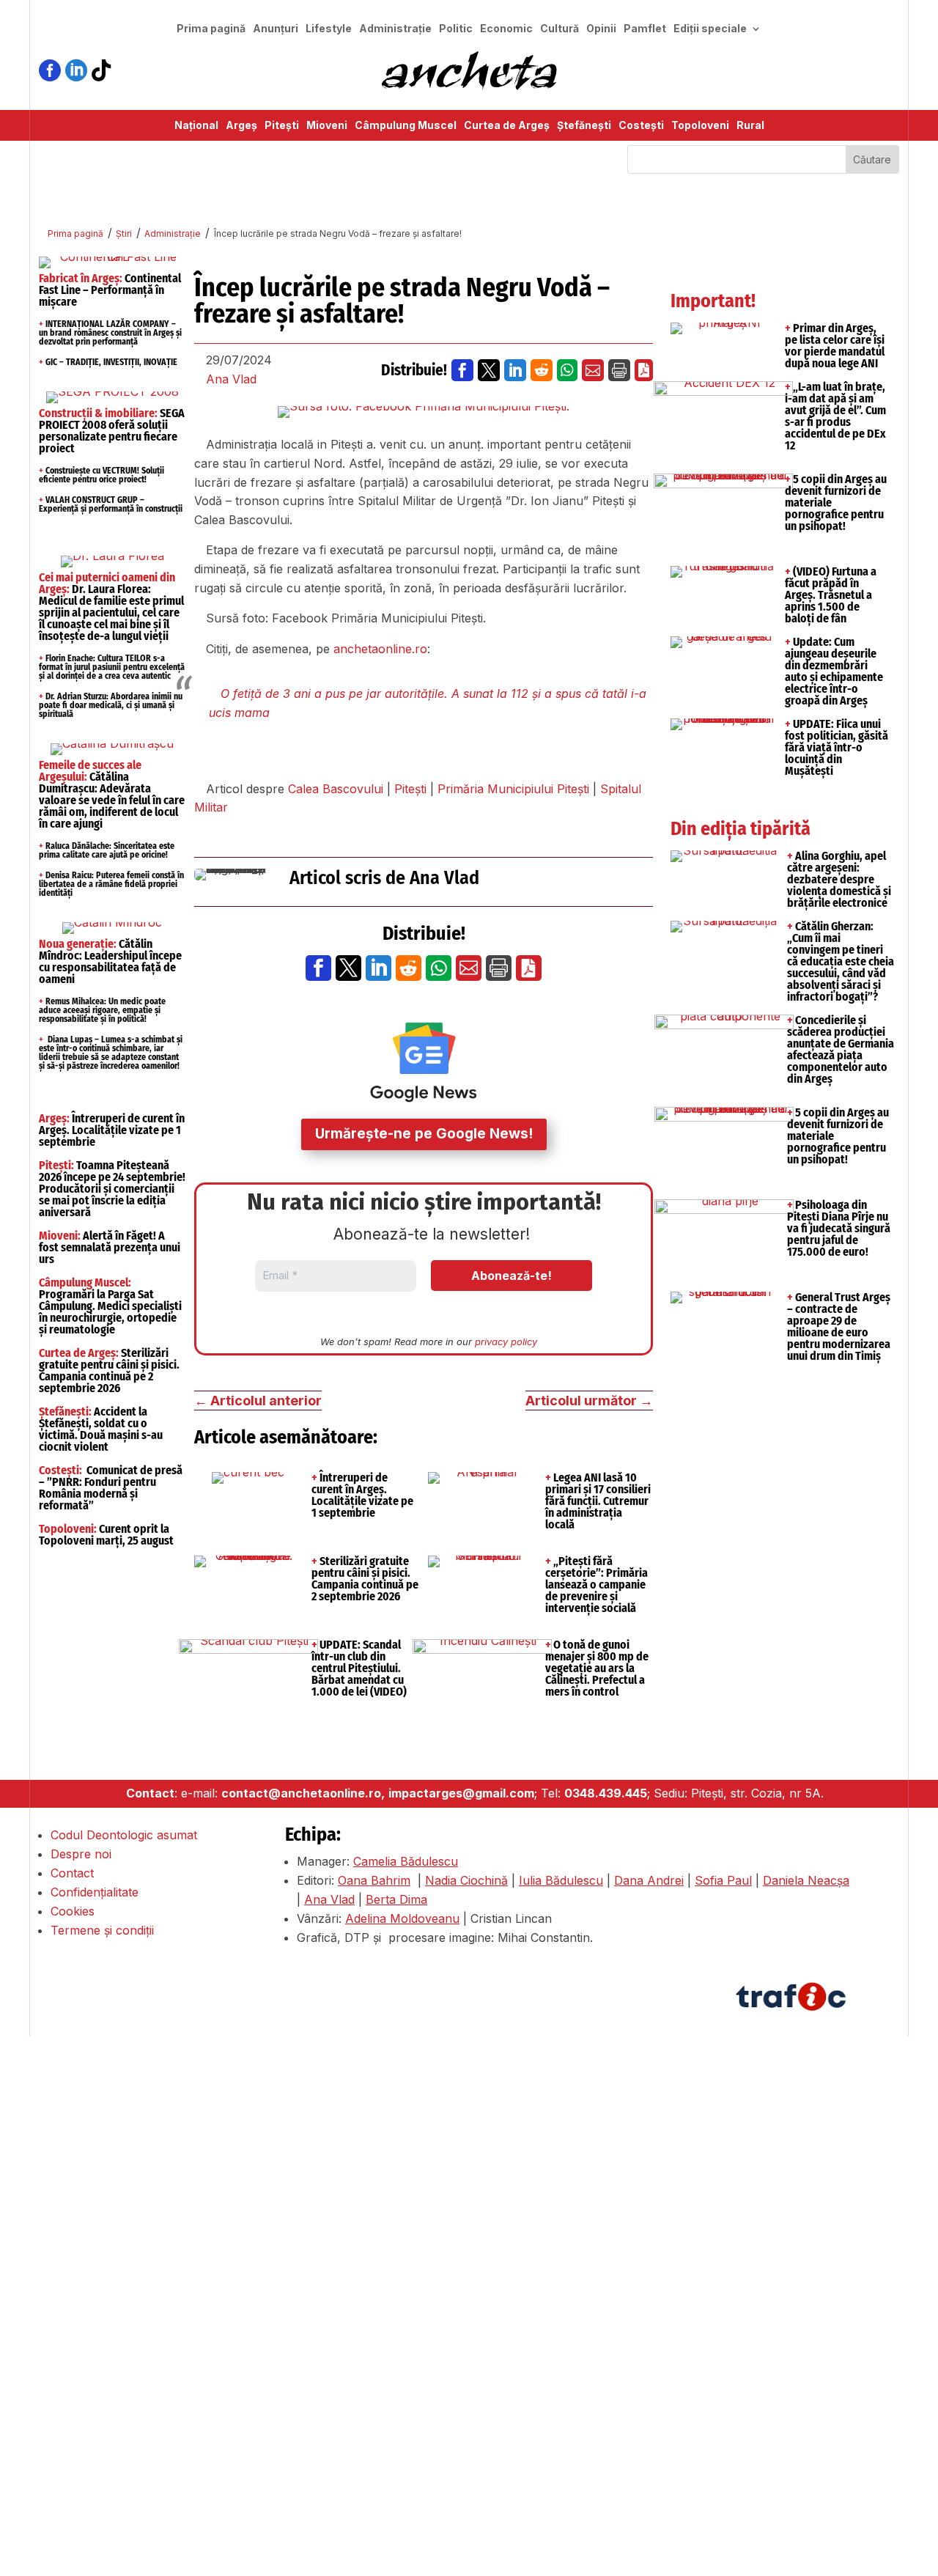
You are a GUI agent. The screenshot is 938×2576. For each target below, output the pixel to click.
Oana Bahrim (374, 1880)
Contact (72, 1873)
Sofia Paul (723, 1880)
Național (196, 126)
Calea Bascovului (336, 789)
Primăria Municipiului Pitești (513, 789)
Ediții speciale (710, 29)
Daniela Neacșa (806, 1880)
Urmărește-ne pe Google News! (424, 1134)
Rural (750, 126)
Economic (506, 29)
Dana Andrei (649, 1880)
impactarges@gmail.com (461, 1793)
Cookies (73, 1911)
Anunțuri (276, 29)
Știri (124, 233)
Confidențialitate (95, 1892)
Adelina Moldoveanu (402, 1918)
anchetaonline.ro (380, 649)
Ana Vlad (231, 379)
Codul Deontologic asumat (124, 1835)
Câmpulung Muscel (406, 126)
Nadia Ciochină (466, 1880)
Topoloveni (700, 126)
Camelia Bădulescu (406, 1861)
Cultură (560, 29)
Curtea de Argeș (507, 126)
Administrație (395, 29)
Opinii (601, 29)
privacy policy (506, 1342)
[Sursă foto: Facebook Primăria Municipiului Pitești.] (424, 412)
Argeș (241, 126)
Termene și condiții (102, 1930)
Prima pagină (211, 29)
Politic (456, 29)
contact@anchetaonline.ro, (303, 1793)
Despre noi (81, 1854)
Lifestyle (329, 29)
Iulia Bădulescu (561, 1880)
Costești (641, 126)
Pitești (282, 126)
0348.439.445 (606, 1793)
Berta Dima (396, 1899)
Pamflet (645, 29)
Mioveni (327, 126)
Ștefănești (584, 126)
